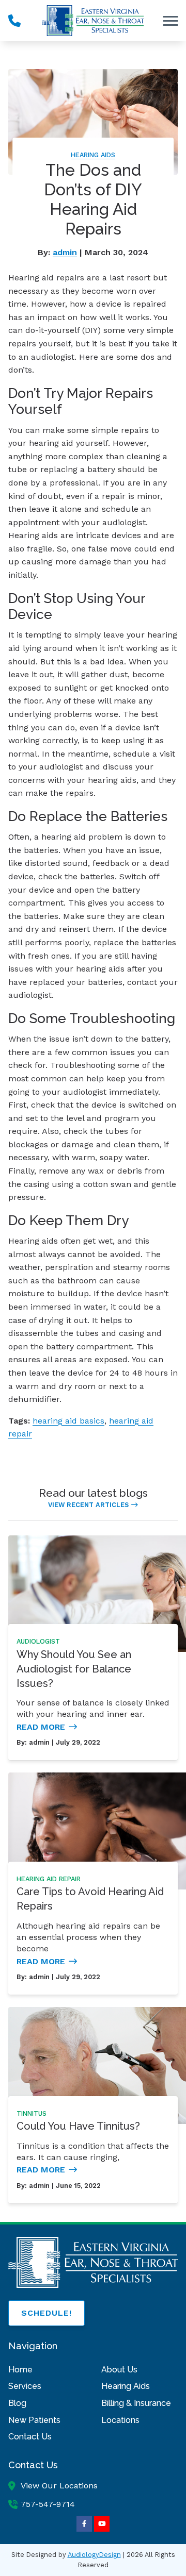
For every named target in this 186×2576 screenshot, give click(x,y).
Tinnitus (32, 2113)
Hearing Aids (93, 155)
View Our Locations (59, 2486)
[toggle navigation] (171, 21)
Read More (41, 1727)
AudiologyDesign (94, 2555)
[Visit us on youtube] (102, 2524)
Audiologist (38, 1641)
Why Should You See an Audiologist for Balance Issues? (74, 1669)
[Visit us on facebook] (84, 2524)
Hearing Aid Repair (49, 1879)
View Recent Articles (88, 1505)
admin (65, 252)
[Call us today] (14, 21)
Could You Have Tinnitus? (78, 2126)
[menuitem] (47, 2370)
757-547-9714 (48, 2504)
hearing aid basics (68, 1421)
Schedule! (47, 2313)
